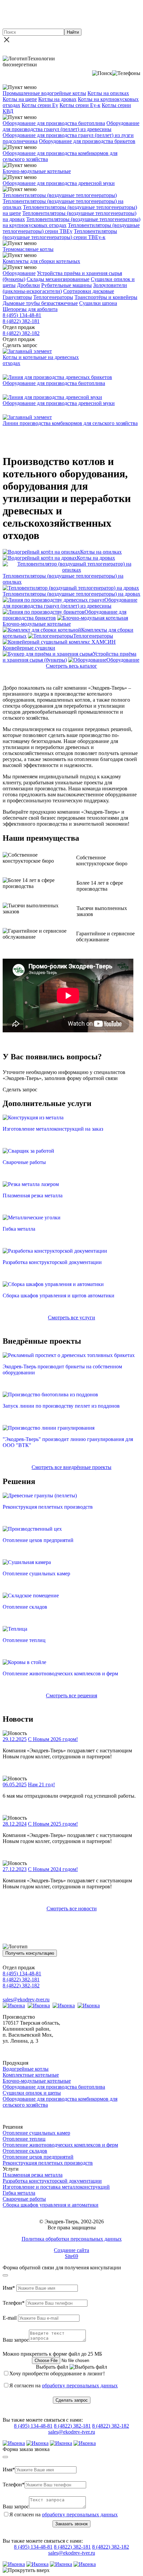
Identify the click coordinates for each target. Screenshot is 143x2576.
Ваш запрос (16, 2340)
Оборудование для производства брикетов (87, 141)
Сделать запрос (72, 2400)
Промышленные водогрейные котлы (44, 93)
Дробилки (28, 285)
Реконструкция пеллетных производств (48, 2163)
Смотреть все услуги (71, 1317)
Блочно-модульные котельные (37, 171)
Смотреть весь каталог (71, 666)
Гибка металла (19, 2193)
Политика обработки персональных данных (72, 2239)
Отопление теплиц (24, 2139)
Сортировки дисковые (89, 291)
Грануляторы (17, 297)
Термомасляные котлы (28, 249)
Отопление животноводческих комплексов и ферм (60, 2145)
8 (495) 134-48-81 (22, 315)
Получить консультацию (30, 1953)
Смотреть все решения (71, 1695)
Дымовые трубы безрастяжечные (40, 303)
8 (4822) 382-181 (21, 321)
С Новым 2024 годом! (53, 1869)
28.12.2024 (15, 1824)
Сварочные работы (24, 2199)
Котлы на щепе (20, 99)
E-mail (10, 2318)
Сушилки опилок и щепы (32, 2093)
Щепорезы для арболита (30, 309)
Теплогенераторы (53, 297)
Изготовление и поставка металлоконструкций (56, 2187)
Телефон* (14, 2303)
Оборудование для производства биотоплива (54, 123)
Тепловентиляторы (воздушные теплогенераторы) (60, 195)
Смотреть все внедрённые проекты (71, 1467)
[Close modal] (5, 2275)
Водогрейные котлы (26, 2069)
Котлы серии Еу (40, 105)
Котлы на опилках (108, 93)
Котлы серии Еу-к (80, 105)
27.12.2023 (15, 1869)
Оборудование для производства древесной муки (59, 183)
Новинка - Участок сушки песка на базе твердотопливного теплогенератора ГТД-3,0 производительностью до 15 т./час (71, 14)
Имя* (9, 2288)
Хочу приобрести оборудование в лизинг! (57, 2373)
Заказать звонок (71, 2524)
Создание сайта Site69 (71, 2253)
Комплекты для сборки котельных (41, 261)
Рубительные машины (67, 285)
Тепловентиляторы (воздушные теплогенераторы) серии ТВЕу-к (60, 234)
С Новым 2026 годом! (53, 1739)
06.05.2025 (15, 1784)
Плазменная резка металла (33, 2175)
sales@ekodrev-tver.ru (26, 1999)
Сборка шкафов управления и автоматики (51, 2205)
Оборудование (19, 273)
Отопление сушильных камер (36, 2133)
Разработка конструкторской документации (52, 2181)
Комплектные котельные (31, 2075)
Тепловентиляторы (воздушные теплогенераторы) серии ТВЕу (71, 228)
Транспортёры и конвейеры (106, 297)
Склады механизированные (58, 279)
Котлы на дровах (57, 99)
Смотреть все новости (72, 1908)
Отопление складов (25, 2151)
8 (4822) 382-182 (21, 333)
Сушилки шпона (98, 303)
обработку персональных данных (80, 2385)
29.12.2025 (15, 1739)
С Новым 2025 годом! (53, 1824)
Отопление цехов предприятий (38, 2157)
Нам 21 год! (41, 1784)
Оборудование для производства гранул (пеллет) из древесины (71, 126)
